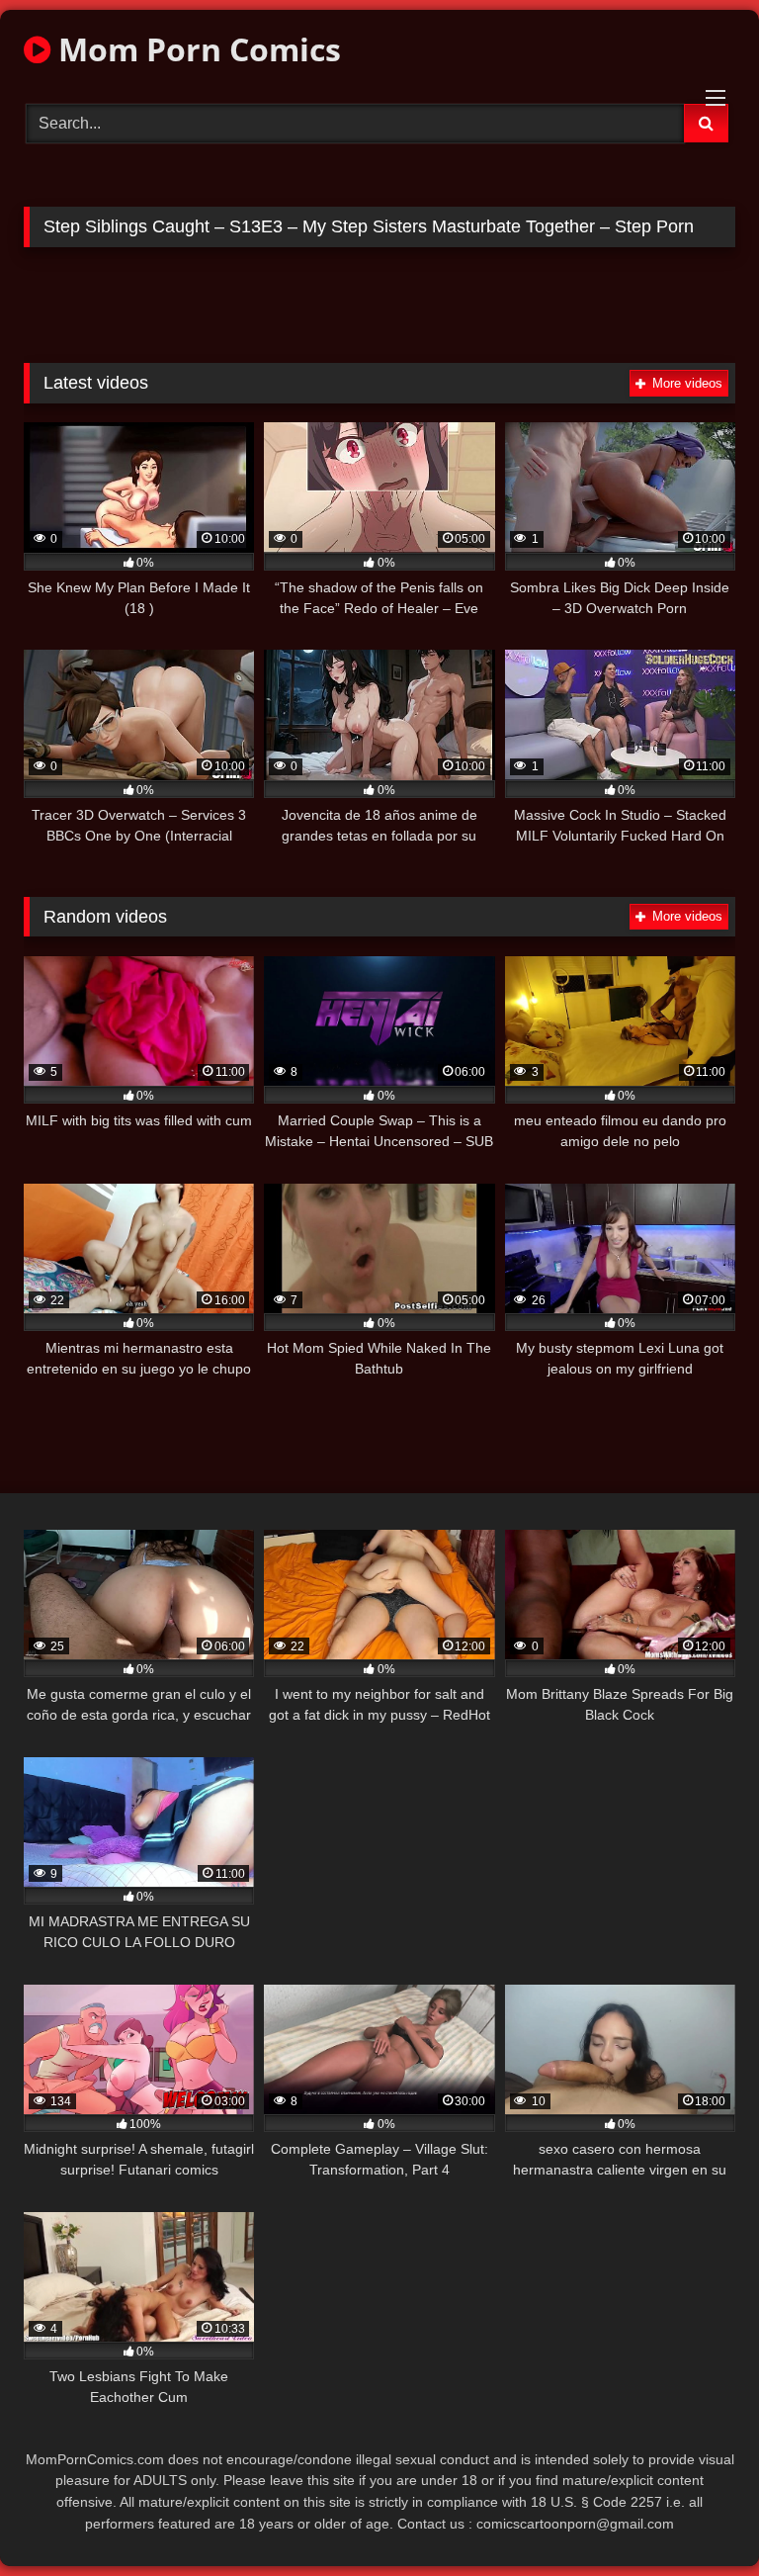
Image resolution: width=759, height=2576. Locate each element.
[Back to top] (698, 2517)
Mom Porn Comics (196, 49)
